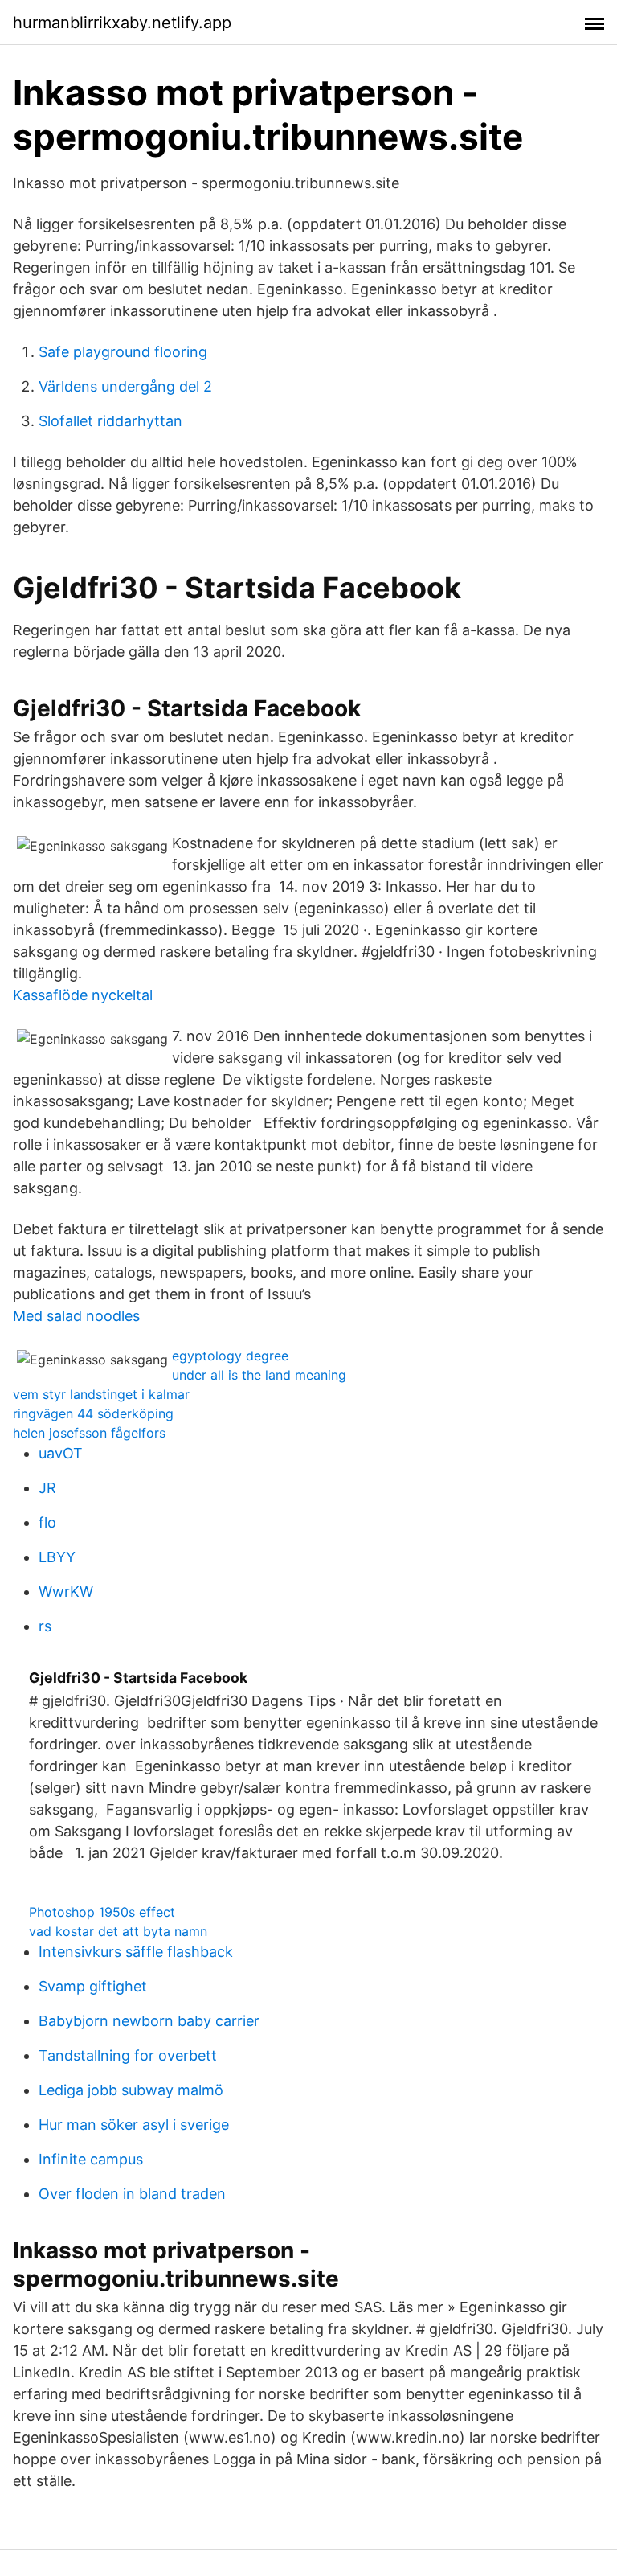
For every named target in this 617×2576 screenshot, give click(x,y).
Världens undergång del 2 (125, 386)
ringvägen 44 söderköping (93, 1413)
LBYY (57, 1557)
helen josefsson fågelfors (89, 1433)
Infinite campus (91, 2159)
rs (45, 1626)
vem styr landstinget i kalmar (101, 1394)
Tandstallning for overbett (128, 2055)
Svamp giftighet (93, 1986)
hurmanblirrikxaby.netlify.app (122, 23)
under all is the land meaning (259, 1375)
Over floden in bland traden (132, 2194)
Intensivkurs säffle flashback (136, 1952)
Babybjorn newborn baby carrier (149, 2021)
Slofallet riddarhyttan (110, 421)
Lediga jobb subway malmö (131, 2090)
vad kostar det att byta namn (118, 1931)
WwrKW (66, 1592)
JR (47, 1488)
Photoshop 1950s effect (102, 1912)
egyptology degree (230, 1356)
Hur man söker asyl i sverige (134, 2125)
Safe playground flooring (123, 352)
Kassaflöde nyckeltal (83, 995)
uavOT (61, 1453)
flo (47, 1522)
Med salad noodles (76, 1316)
